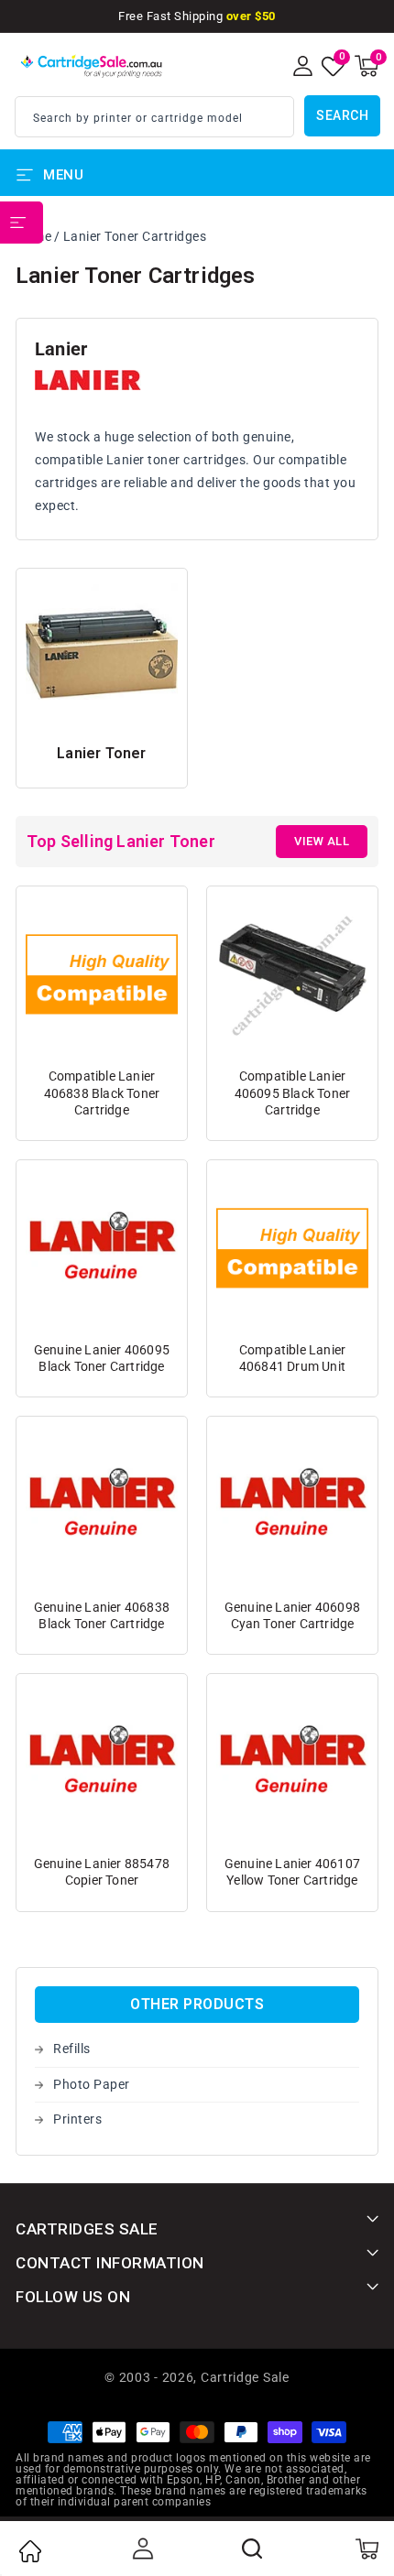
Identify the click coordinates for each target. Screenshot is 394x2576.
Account (141, 2549)
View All (322, 841)
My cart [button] (366, 2549)
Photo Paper (92, 2084)
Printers (77, 2119)
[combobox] (154, 117)
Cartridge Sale (245, 2377)
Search (342, 115)
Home (29, 2551)
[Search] (253, 2549)
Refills (72, 2049)
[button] (367, 66)
